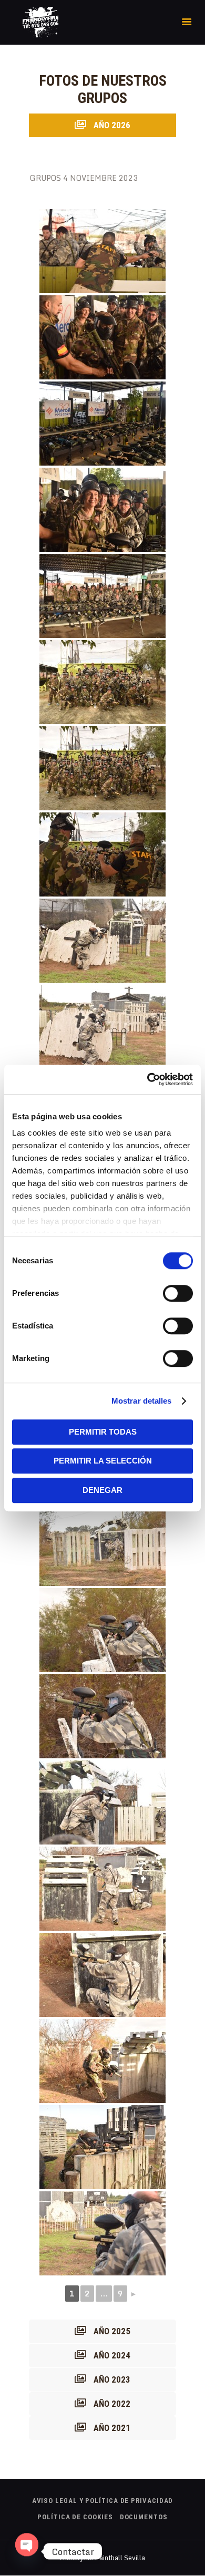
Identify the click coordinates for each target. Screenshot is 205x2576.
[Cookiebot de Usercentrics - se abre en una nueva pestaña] (147, 1079)
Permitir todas (103, 1432)
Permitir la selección (103, 1461)
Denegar (102, 1490)
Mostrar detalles (142, 1401)
